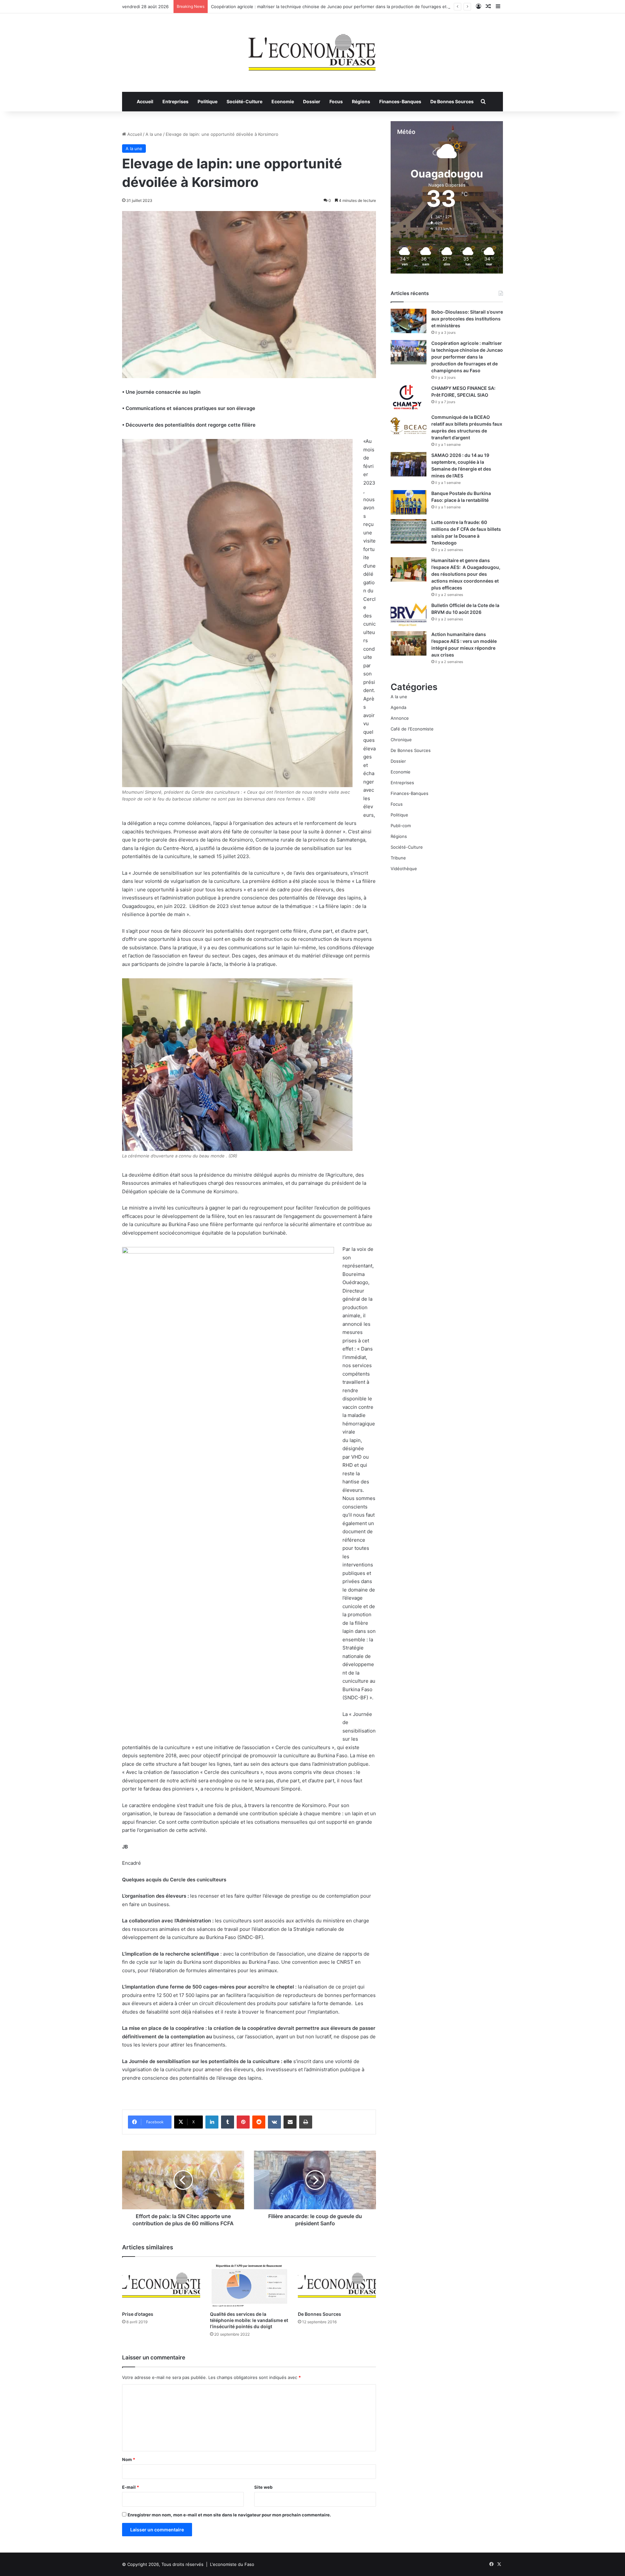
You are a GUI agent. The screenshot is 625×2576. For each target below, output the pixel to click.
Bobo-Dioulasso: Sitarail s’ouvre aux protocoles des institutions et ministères (467, 319)
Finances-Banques (400, 101)
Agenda (398, 707)
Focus (336, 101)
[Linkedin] (212, 2122)
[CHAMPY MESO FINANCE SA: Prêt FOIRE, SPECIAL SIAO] (409, 397)
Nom (129, 2459)
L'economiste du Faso (232, 2564)
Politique (208, 101)
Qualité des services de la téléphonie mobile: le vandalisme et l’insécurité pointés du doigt (249, 2320)
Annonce (400, 718)
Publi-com (401, 826)
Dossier (312, 101)
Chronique (401, 740)
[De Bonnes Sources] (337, 2285)
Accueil (145, 101)
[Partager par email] (290, 2122)
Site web (263, 2487)
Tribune (398, 858)
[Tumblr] (228, 2122)
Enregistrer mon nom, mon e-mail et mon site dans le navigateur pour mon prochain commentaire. (229, 2515)
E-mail (131, 2487)
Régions (361, 101)
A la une (154, 134)
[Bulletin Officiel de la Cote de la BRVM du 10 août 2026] (409, 614)
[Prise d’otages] (161, 2285)
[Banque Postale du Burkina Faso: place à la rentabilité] (409, 502)
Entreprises (175, 101)
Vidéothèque (404, 869)
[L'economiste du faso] (312, 49)
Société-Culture (244, 101)
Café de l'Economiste (412, 729)
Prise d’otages (138, 2314)
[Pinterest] (243, 2122)
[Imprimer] (306, 2122)
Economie (283, 101)
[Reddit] (259, 2122)
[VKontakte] (274, 2122)
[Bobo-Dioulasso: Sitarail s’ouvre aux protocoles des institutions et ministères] (409, 321)
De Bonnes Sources (452, 101)
